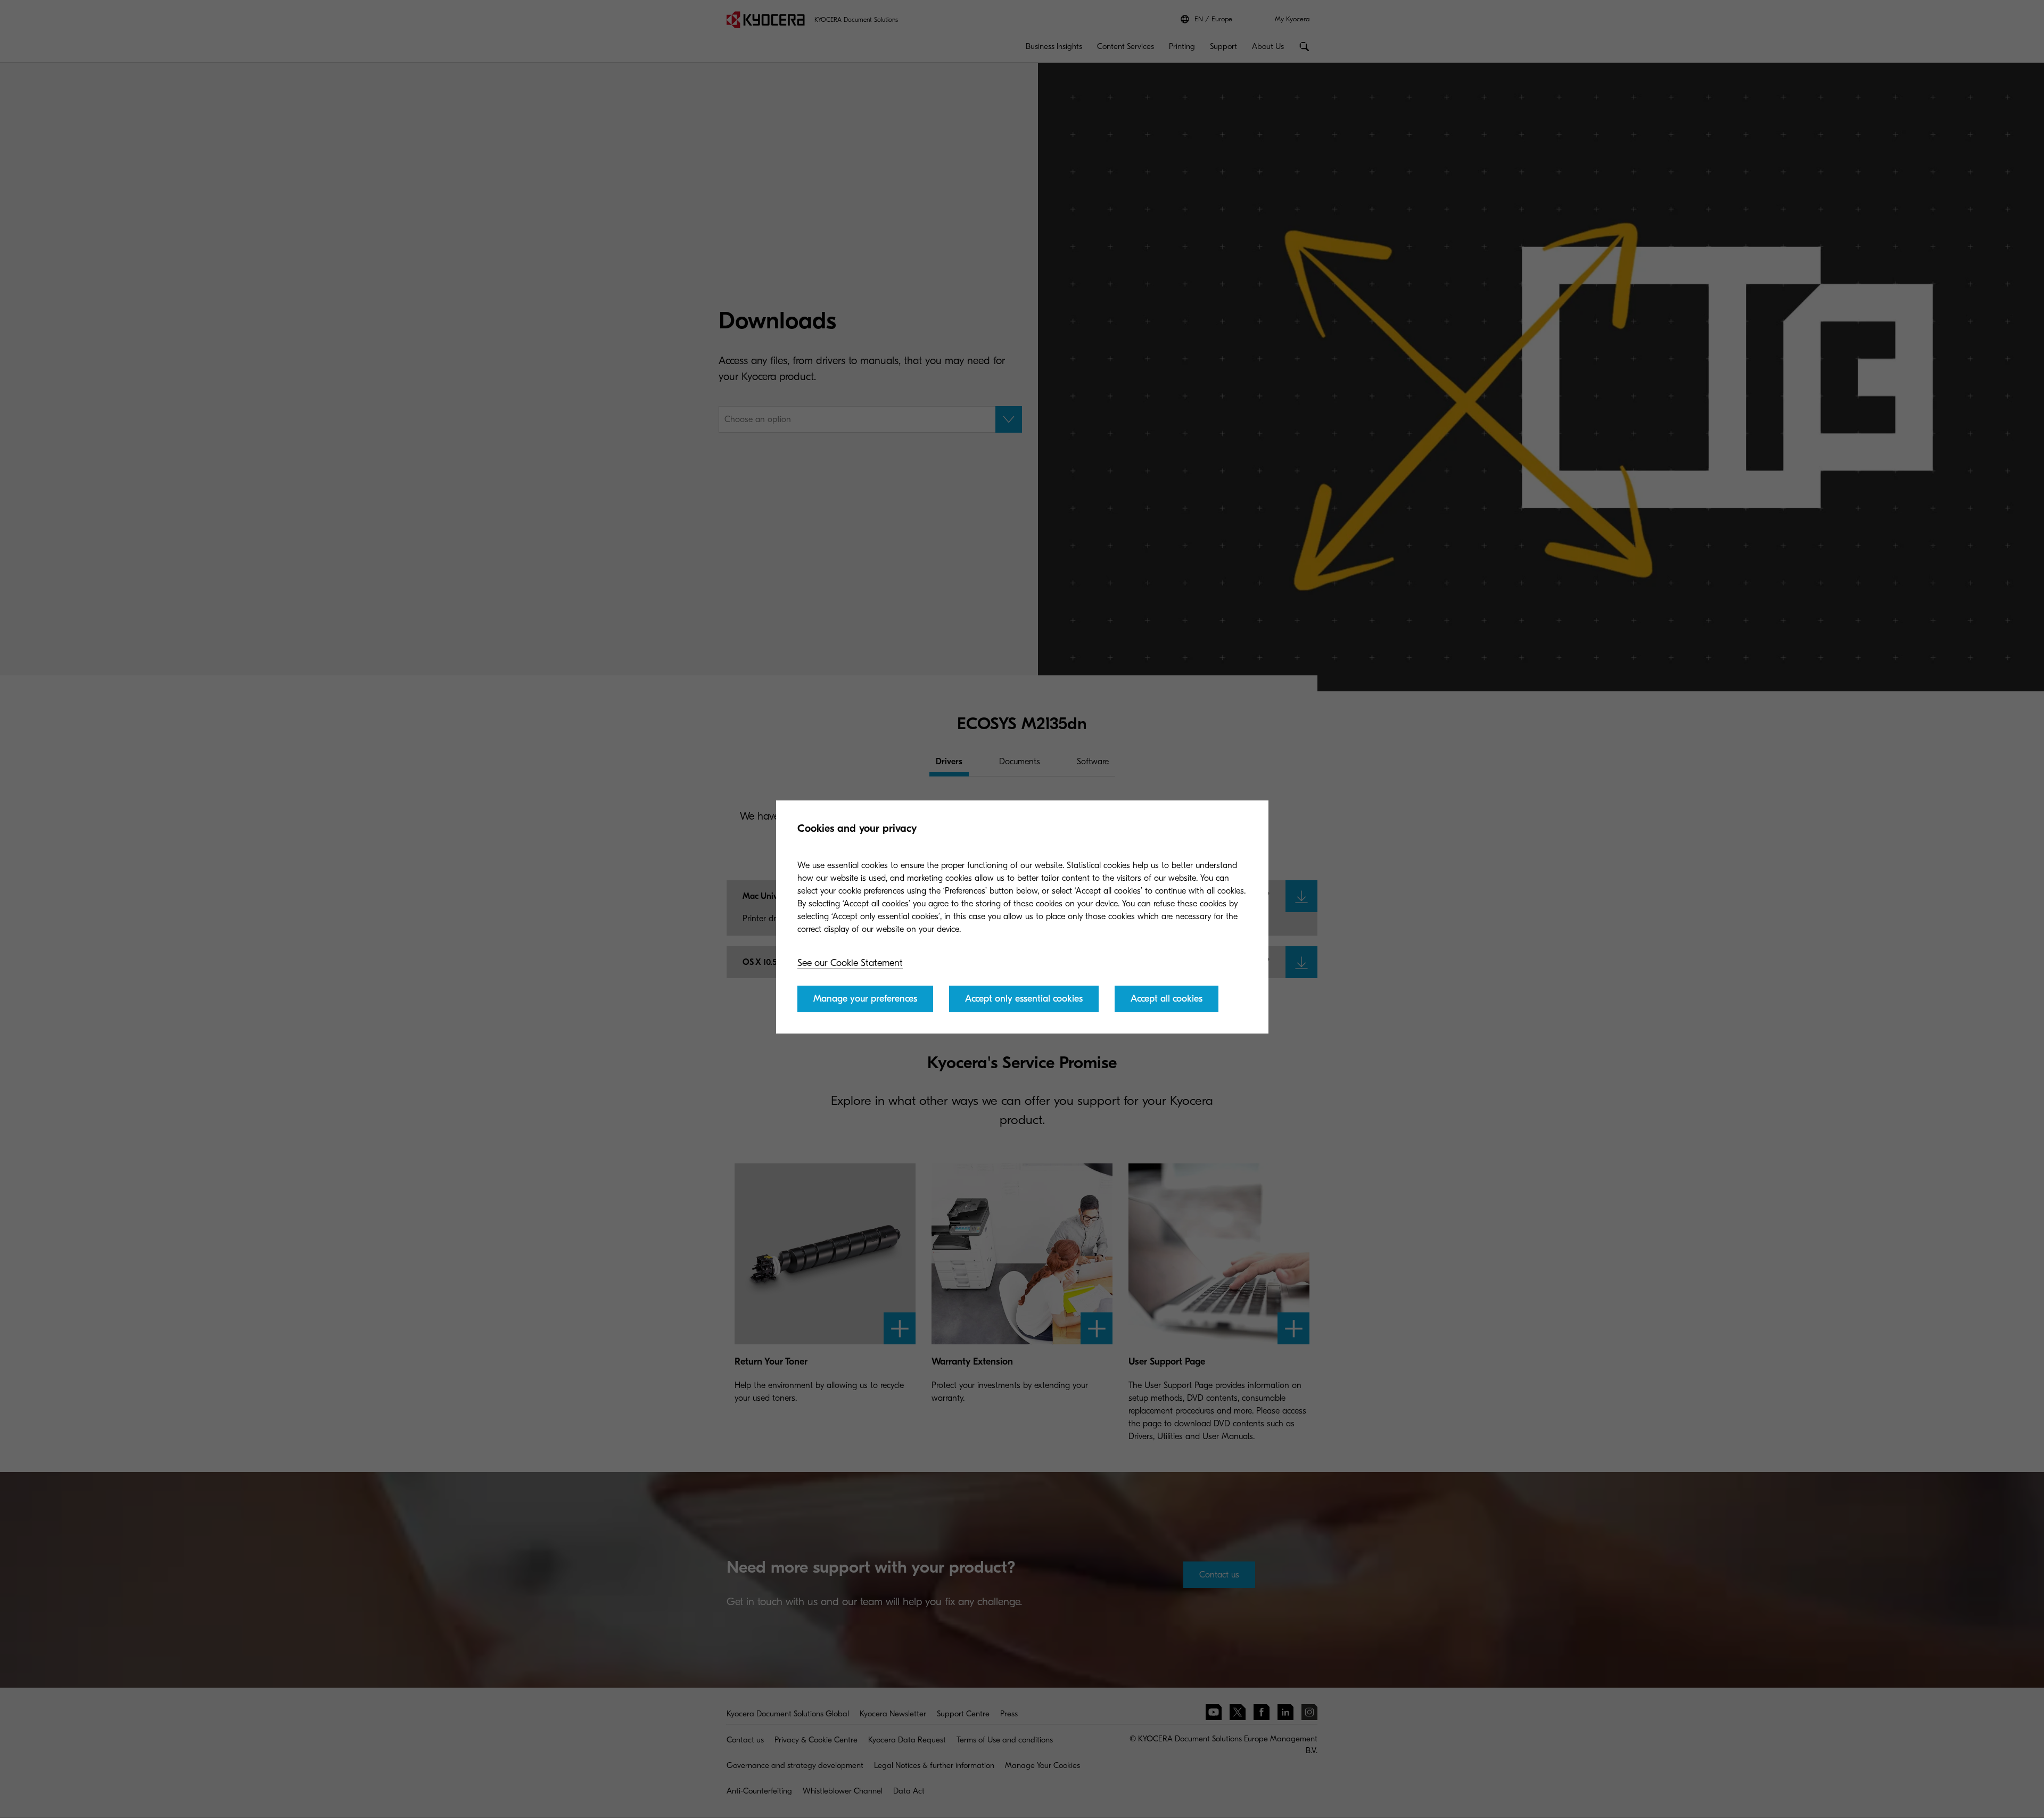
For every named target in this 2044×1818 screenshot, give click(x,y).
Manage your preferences (865, 999)
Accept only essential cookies (1024, 999)
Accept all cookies (1167, 999)
